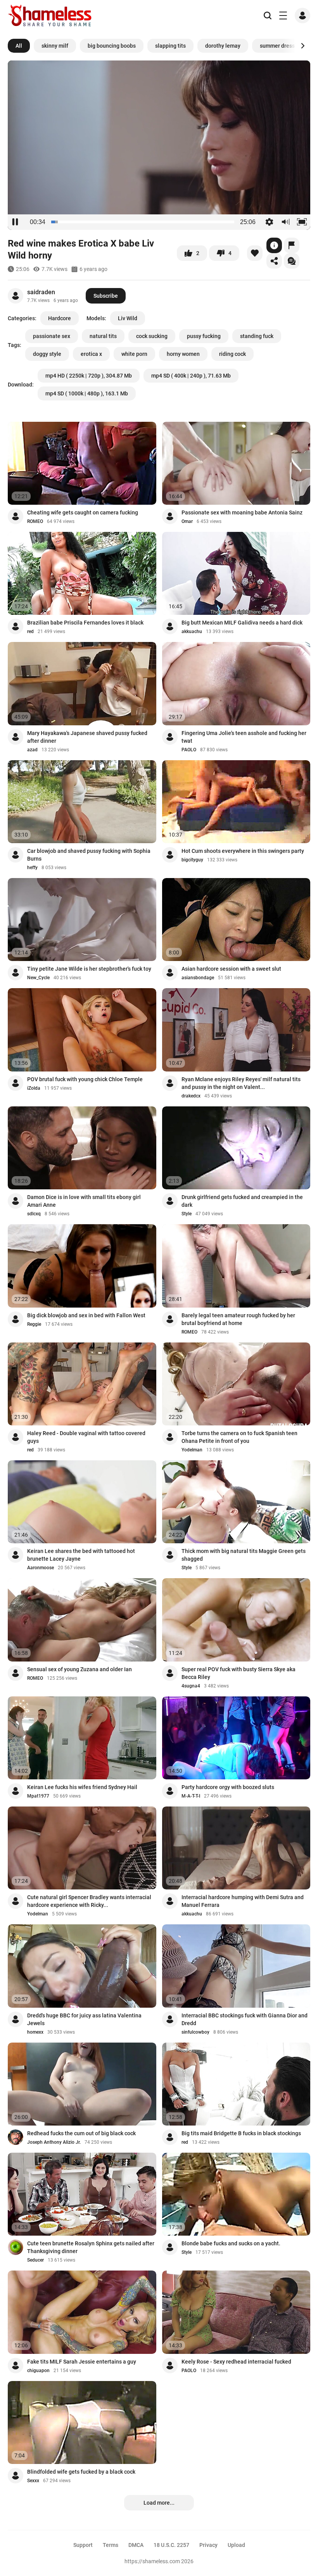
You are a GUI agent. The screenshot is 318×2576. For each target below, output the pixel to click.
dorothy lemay (223, 46)
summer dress (277, 46)
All (19, 46)
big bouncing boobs (112, 46)
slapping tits (170, 46)
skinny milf (55, 46)
